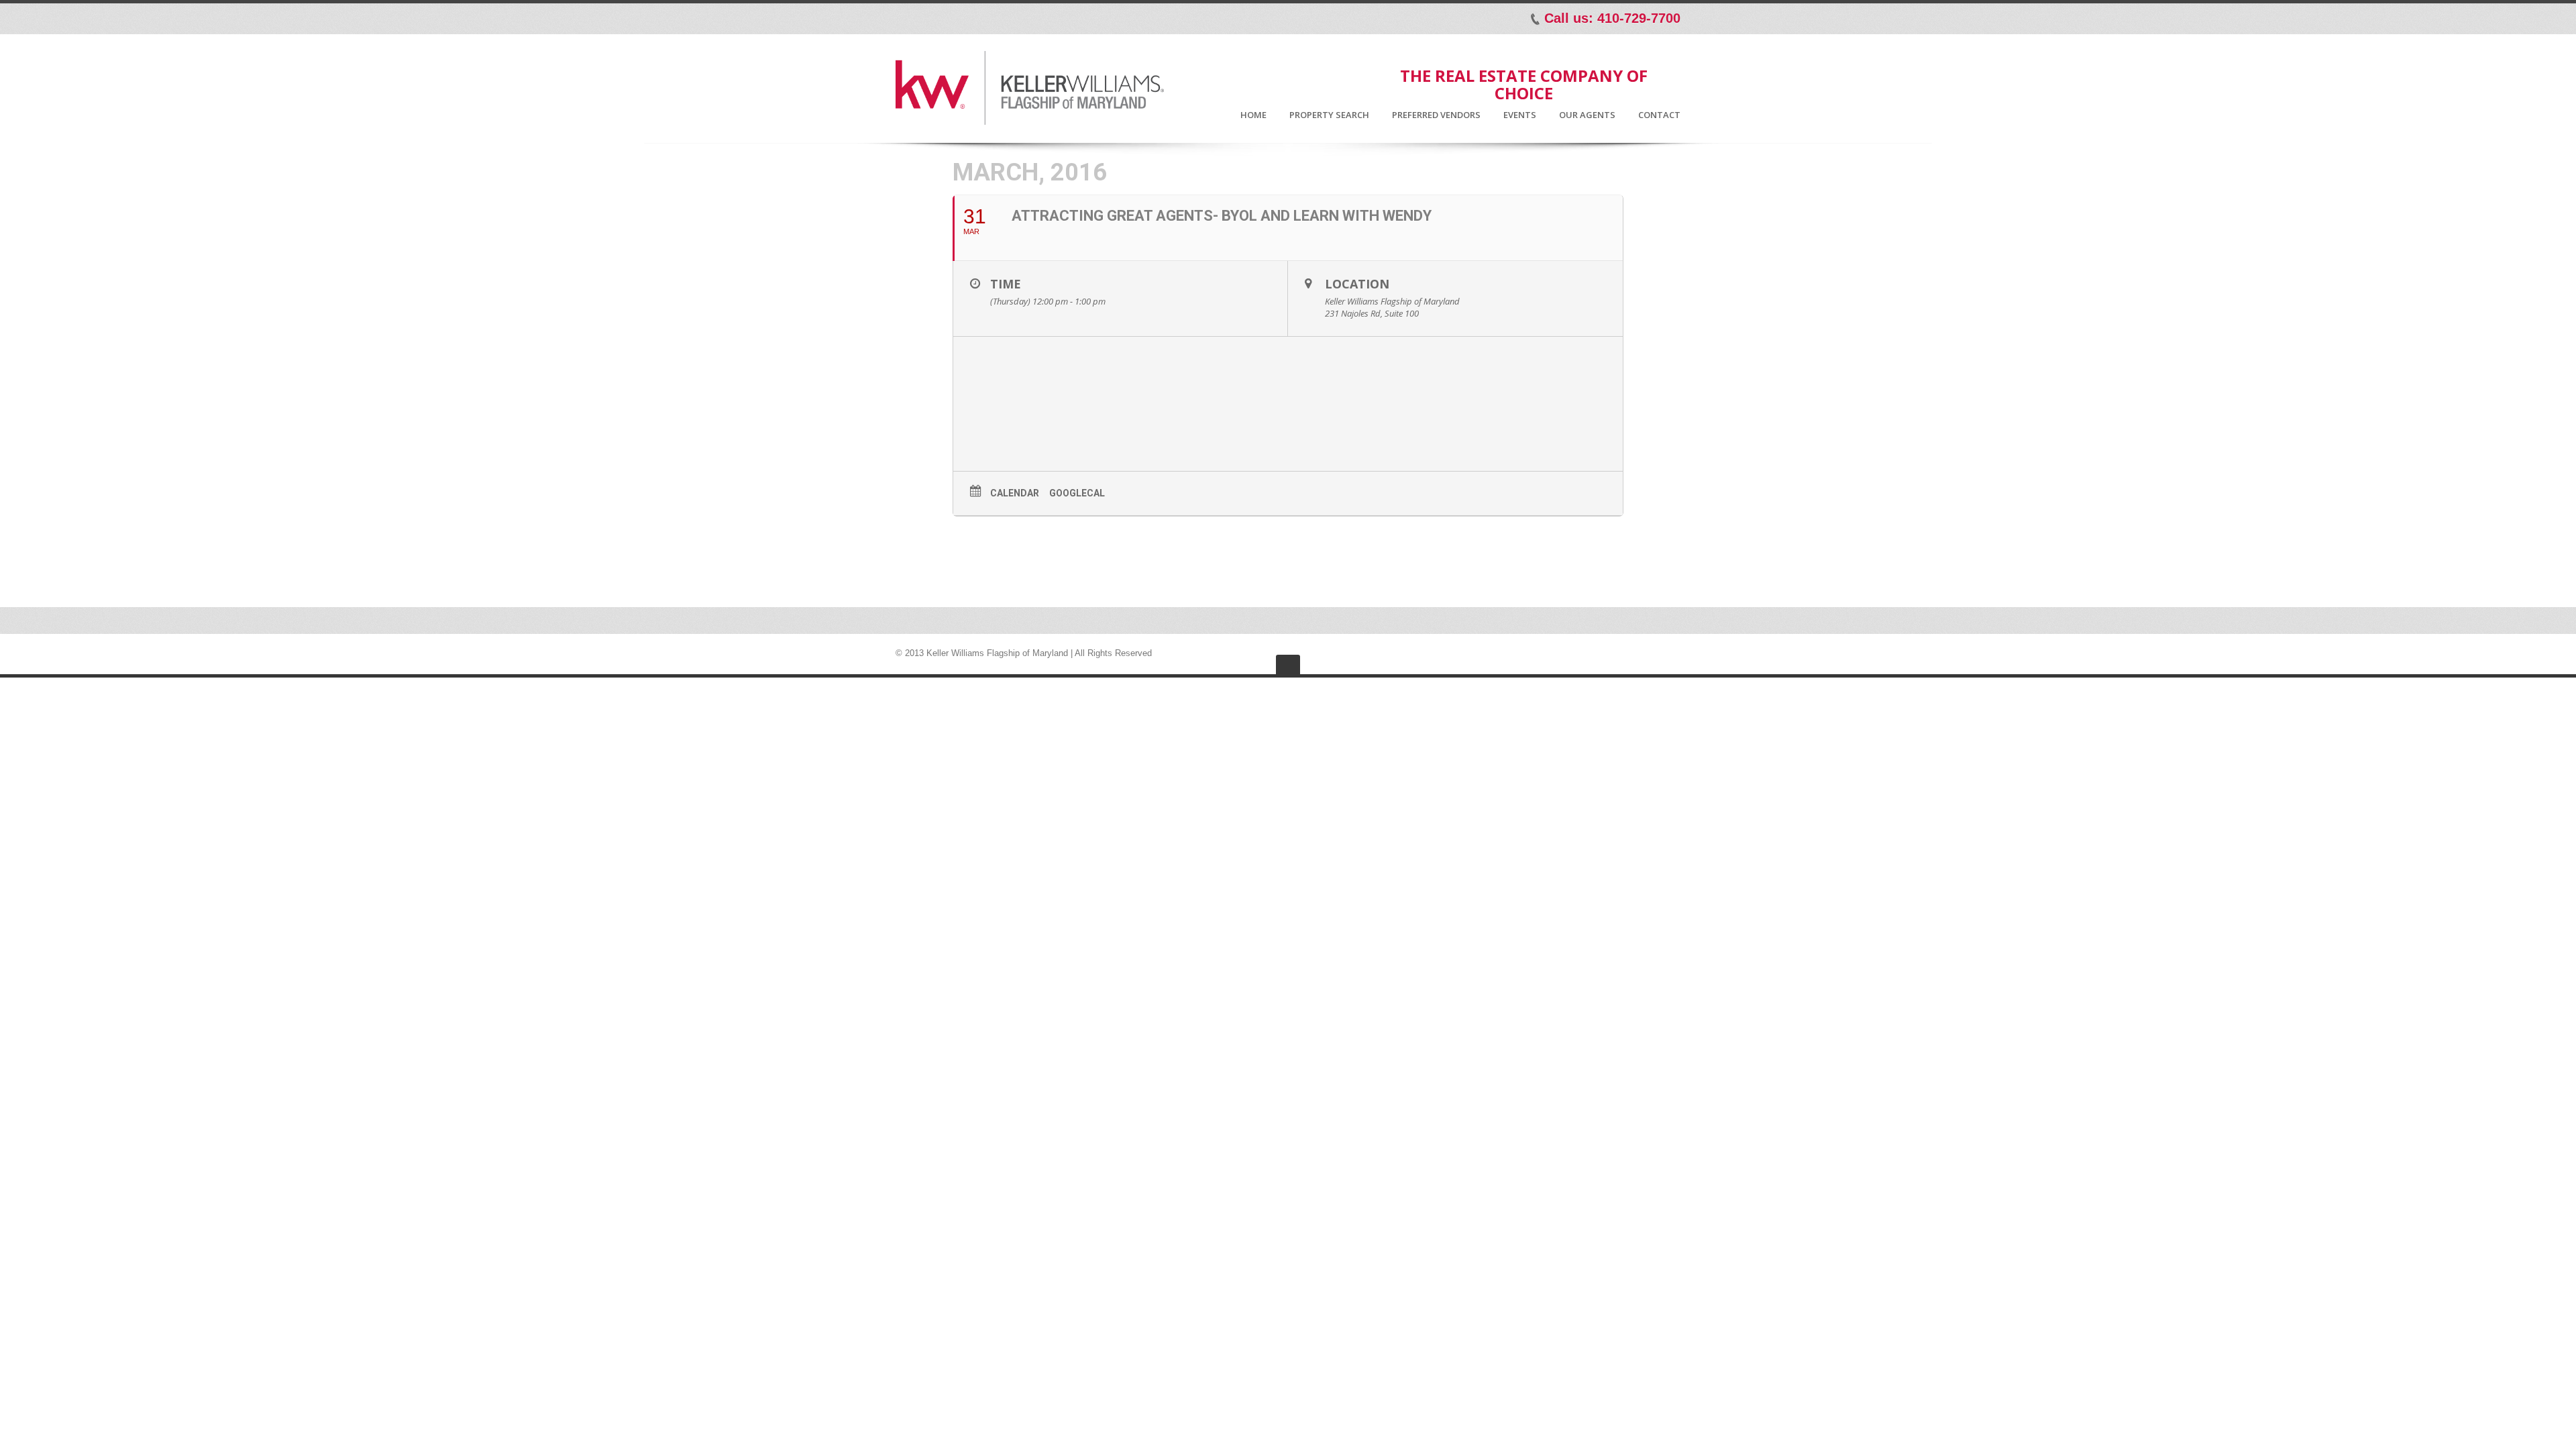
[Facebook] (908, 18)
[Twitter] (926, 18)
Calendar (1015, 493)
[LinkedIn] (945, 18)
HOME (1253, 115)
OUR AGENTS (1587, 115)
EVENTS (1520, 115)
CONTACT (1659, 115)
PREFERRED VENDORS (1436, 115)
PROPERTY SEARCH (1329, 115)
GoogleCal (1077, 493)
